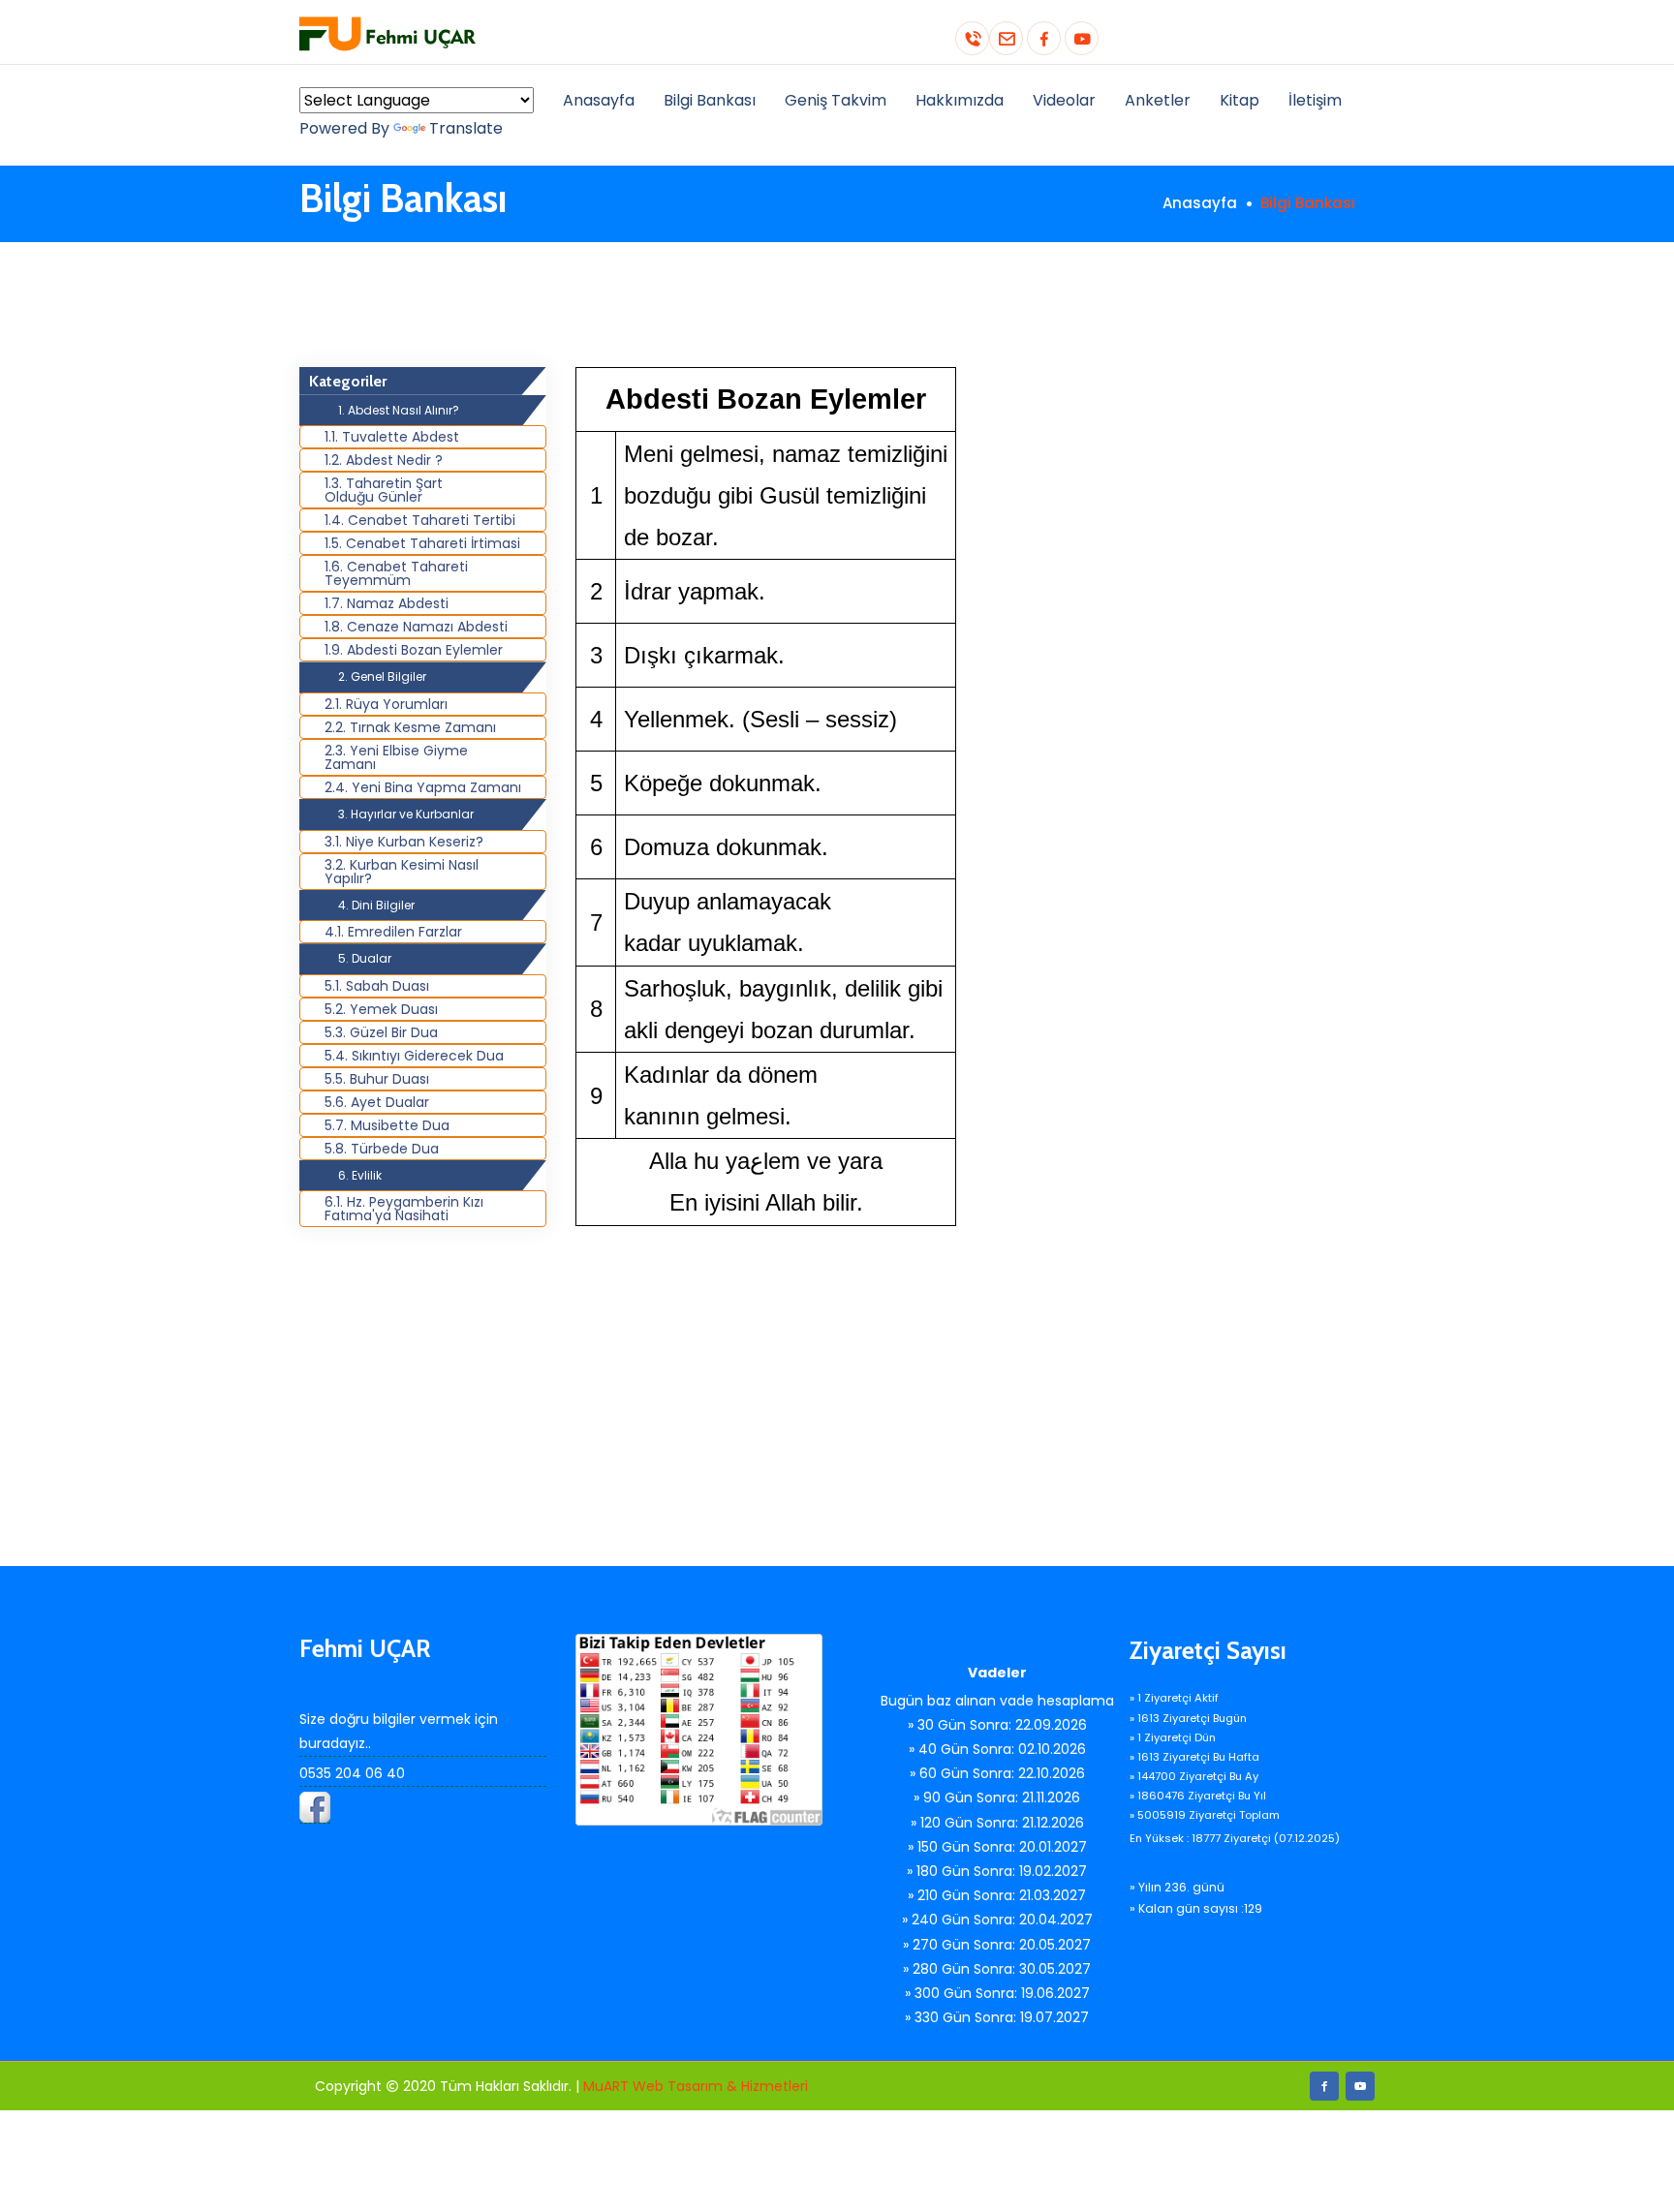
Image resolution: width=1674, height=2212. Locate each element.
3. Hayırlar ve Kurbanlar (406, 814)
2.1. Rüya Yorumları (386, 704)
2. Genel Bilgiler (382, 676)
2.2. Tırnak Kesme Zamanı (410, 727)
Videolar (1064, 100)
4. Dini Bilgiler (376, 905)
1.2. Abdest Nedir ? (384, 460)
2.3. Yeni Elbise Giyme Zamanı (396, 757)
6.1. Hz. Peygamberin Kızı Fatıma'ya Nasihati (404, 1209)
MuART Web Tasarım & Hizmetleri (696, 2086)
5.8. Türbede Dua (382, 1149)
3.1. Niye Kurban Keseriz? (404, 842)
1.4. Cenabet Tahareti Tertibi (420, 520)
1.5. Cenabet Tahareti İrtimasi (422, 543)
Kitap (1240, 100)
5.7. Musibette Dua (387, 1125)
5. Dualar (365, 958)
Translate (466, 128)
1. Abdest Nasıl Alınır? (399, 410)
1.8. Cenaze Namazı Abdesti (416, 627)
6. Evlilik (360, 1175)
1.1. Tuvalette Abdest (392, 437)
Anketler (1158, 100)
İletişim (1315, 100)
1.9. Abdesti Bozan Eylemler (414, 650)
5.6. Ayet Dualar (377, 1102)
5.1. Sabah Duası (377, 986)
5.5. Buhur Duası (377, 1079)
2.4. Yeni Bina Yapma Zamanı (423, 787)
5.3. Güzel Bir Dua (381, 1032)
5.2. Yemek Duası (381, 1009)
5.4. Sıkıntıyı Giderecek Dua (414, 1056)
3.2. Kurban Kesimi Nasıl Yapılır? (402, 872)
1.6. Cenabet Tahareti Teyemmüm (396, 573)
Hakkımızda (960, 100)
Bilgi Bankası (710, 100)
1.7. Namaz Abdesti (387, 603)
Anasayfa (599, 100)
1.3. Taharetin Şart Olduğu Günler (384, 490)
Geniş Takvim (836, 100)
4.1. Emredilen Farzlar (393, 932)
